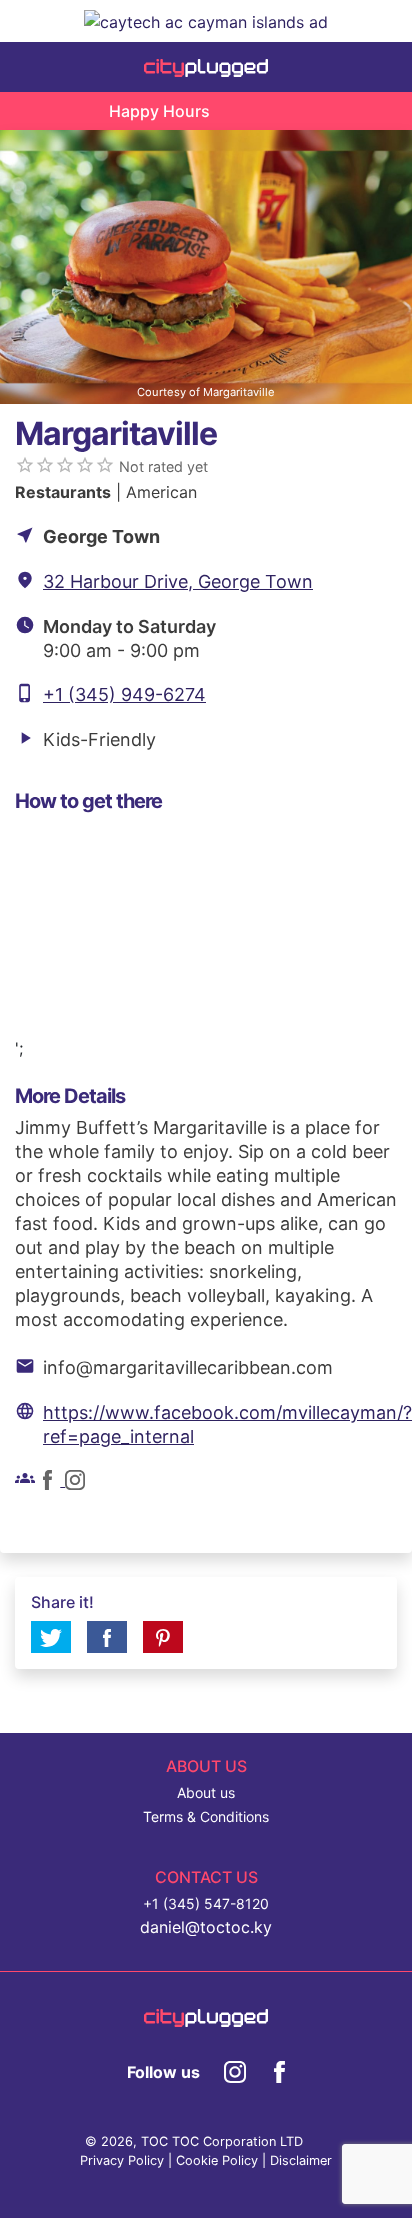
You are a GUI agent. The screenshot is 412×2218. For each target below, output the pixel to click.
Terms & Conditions (206, 1816)
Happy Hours (159, 111)
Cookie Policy (217, 2160)
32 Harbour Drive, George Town (178, 581)
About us (206, 1792)
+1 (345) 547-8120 (206, 1903)
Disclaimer (301, 2160)
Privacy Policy (122, 2160)
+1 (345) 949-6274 (124, 694)
